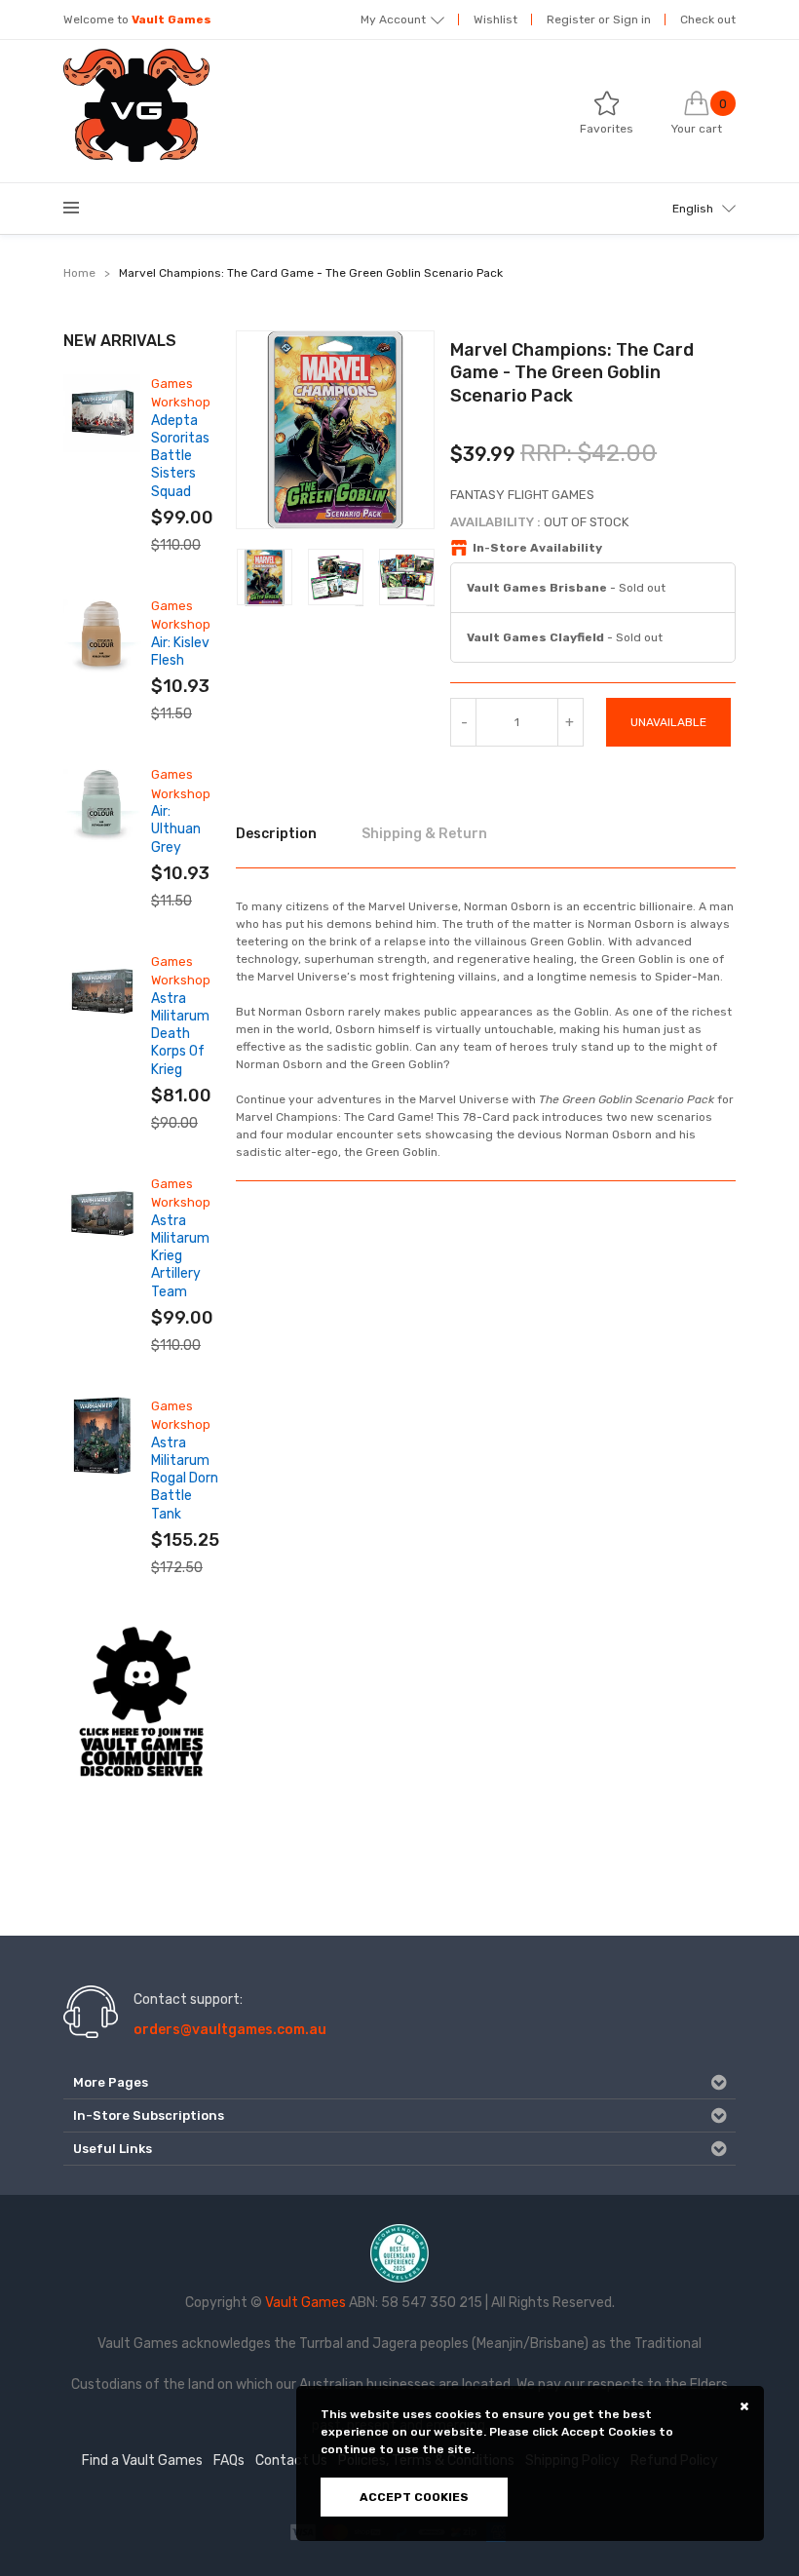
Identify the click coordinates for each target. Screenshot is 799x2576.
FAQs (229, 2461)
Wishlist (495, 19)
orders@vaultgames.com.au (230, 2030)
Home (79, 273)
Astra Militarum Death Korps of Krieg (180, 1034)
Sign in (632, 19)
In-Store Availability (537, 548)
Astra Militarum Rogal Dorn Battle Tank (185, 1479)
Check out (708, 19)
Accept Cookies (414, 2497)
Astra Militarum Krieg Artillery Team (180, 1256)
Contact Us (291, 2461)
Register (571, 19)
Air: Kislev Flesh (180, 652)
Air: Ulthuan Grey (176, 829)
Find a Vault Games (142, 2461)
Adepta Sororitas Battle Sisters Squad (180, 456)
